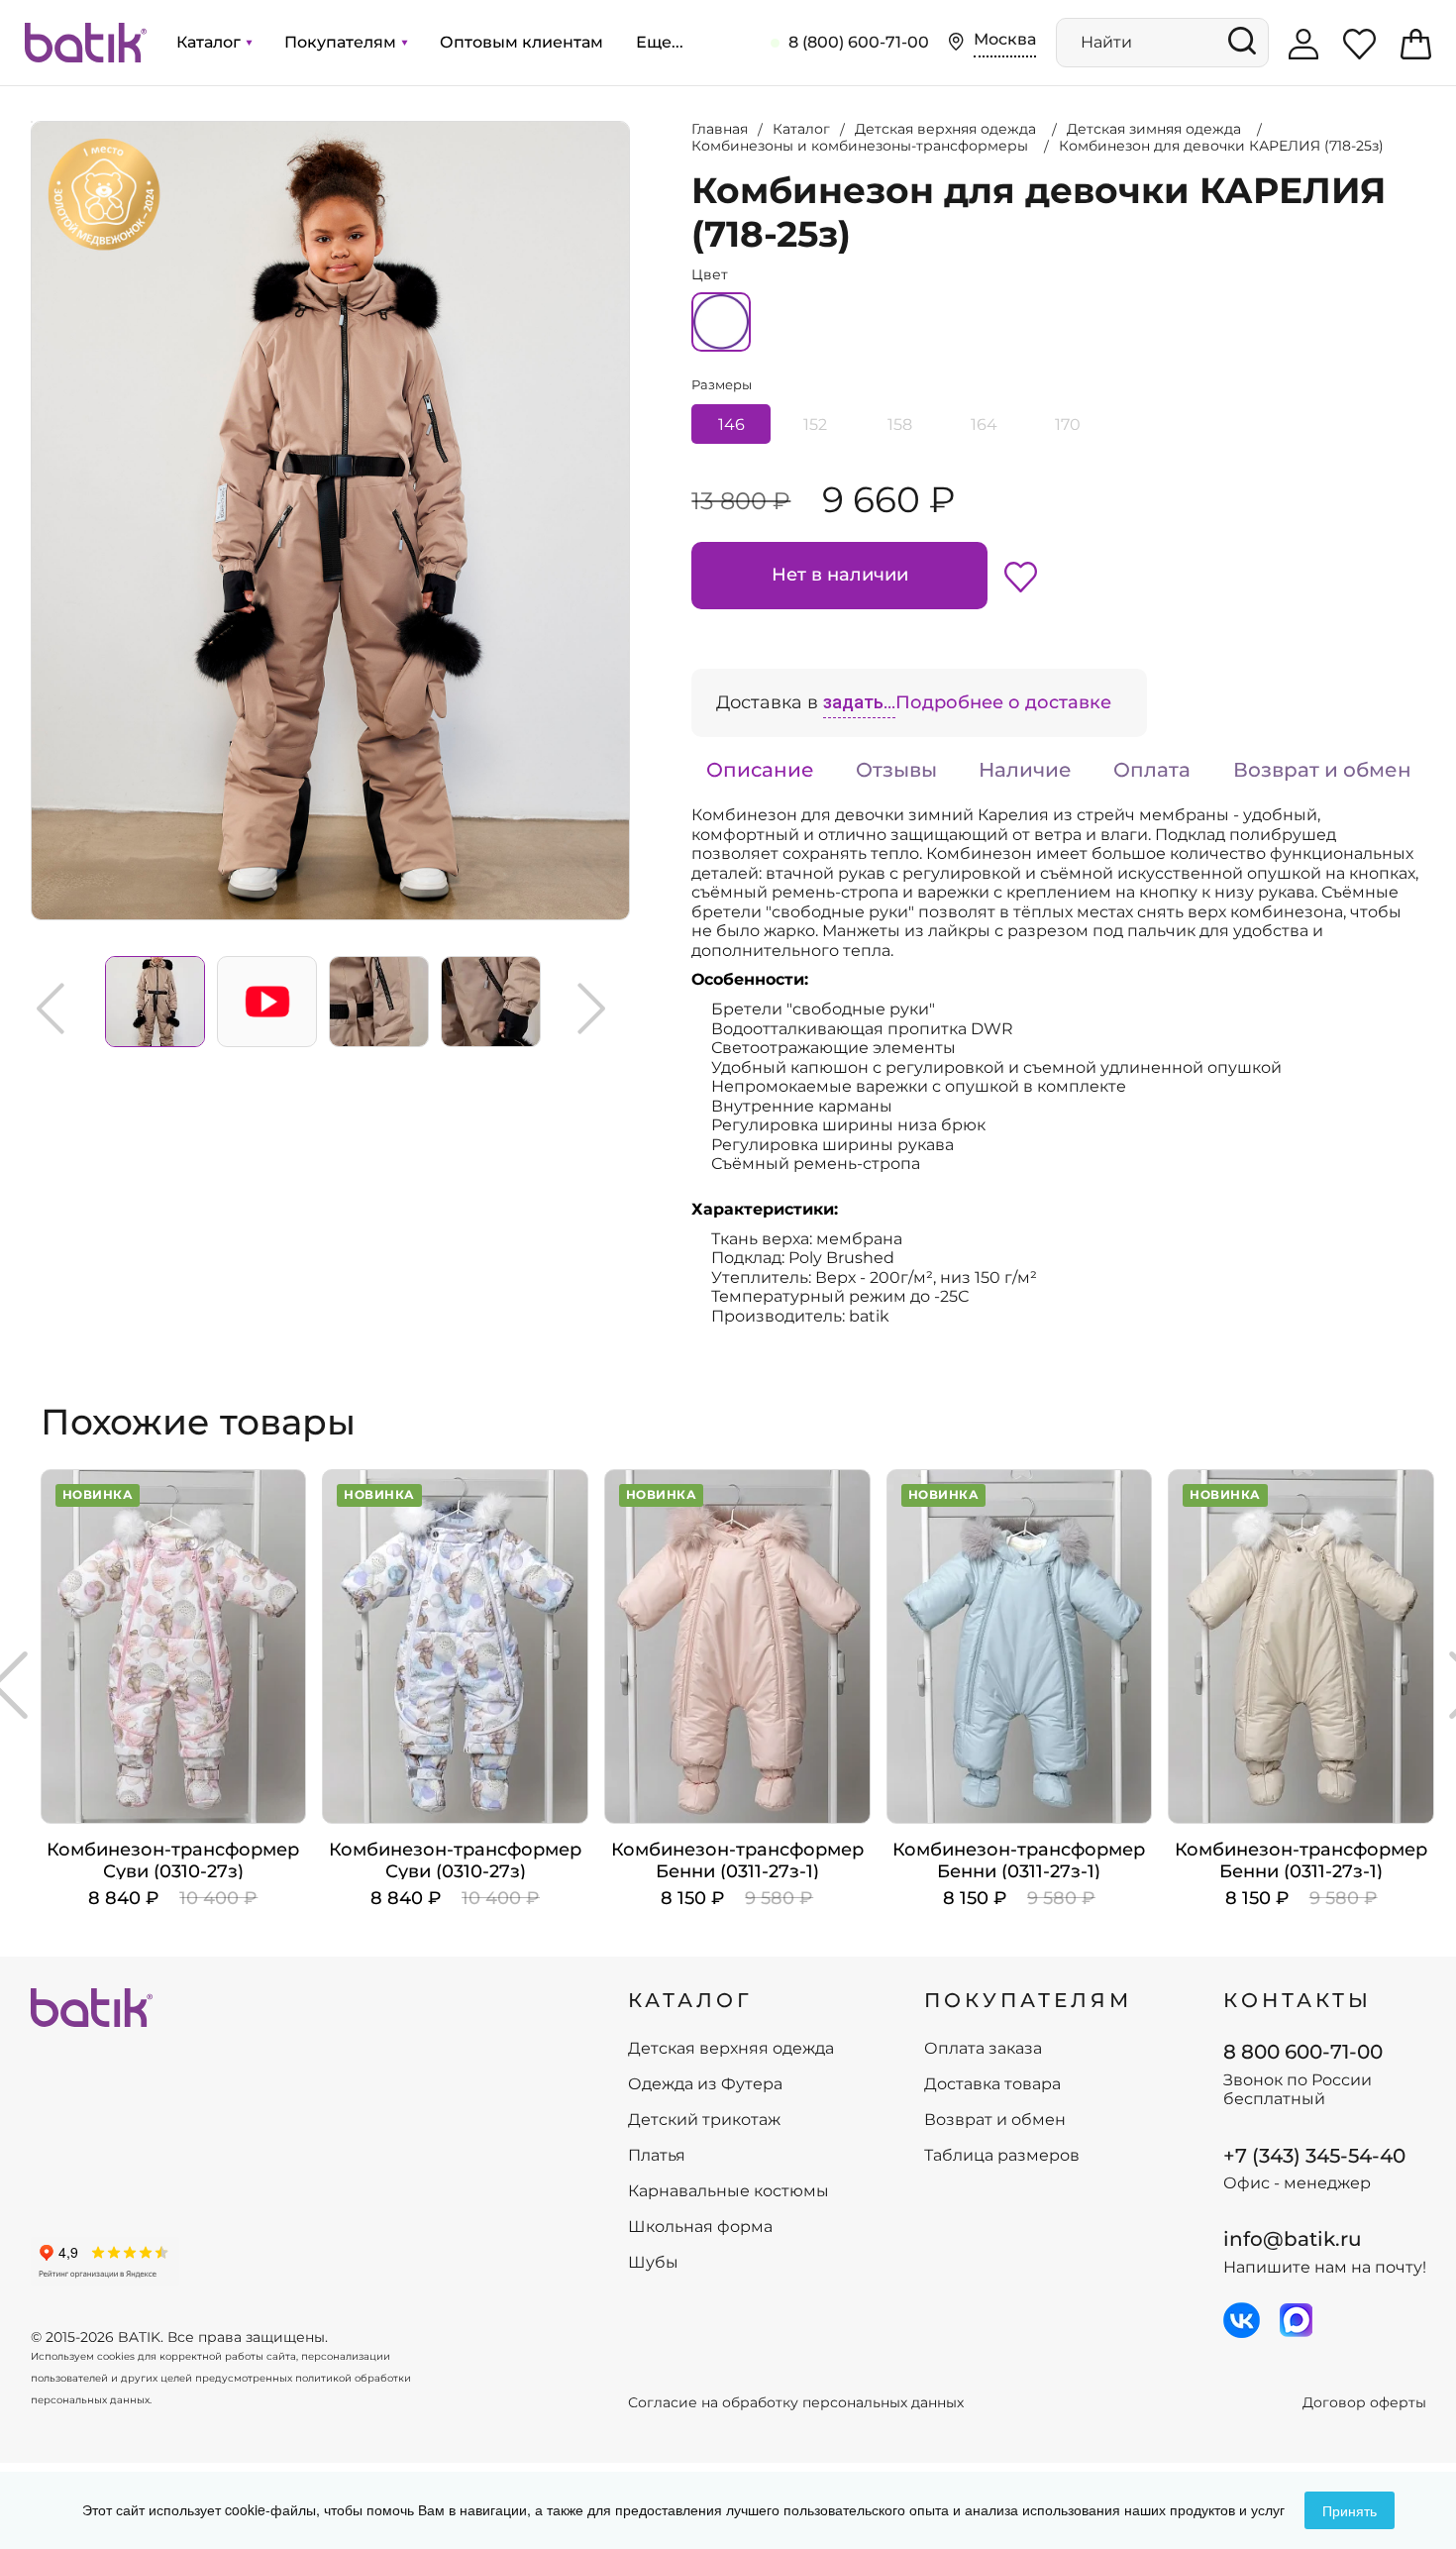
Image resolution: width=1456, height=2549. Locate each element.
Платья (657, 2156)
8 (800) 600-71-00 (859, 42)
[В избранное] (1021, 576)
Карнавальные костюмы (728, 2191)
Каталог (210, 42)
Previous (51, 1009)
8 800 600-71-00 (1303, 2052)
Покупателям (342, 42)
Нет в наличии (840, 575)
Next (591, 1009)
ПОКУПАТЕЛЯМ (1028, 2000)
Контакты (1298, 2000)
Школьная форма (700, 2227)
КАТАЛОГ (690, 2000)
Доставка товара (992, 2084)
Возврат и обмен (1322, 770)
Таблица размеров (1002, 2156)
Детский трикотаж (704, 2120)
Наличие (1025, 770)
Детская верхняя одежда (731, 2049)
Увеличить (32, 122)
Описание (760, 770)
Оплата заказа (983, 2049)
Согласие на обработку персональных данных (796, 2403)
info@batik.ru (1293, 2239)
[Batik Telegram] (1296, 2320)
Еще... (660, 42)
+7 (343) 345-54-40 (1314, 2156)
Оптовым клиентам (521, 42)
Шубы (653, 2263)
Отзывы (896, 770)
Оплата (1152, 770)
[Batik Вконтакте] (1242, 2320)
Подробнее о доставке (1003, 702)
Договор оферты (1364, 2403)
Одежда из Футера (705, 2084)
